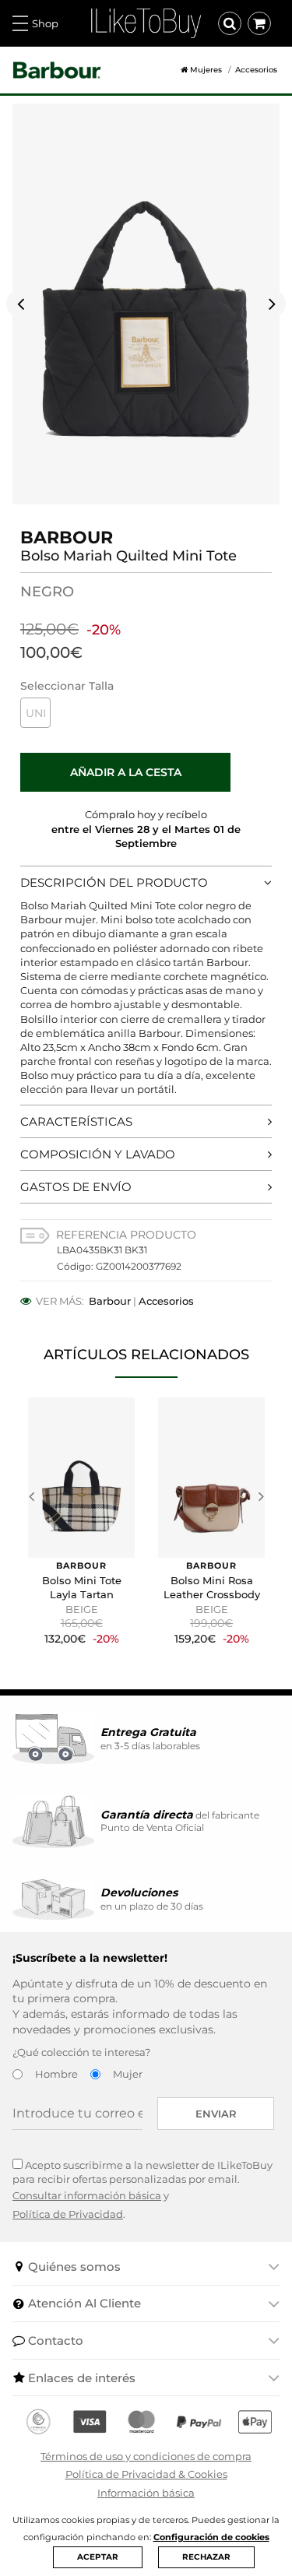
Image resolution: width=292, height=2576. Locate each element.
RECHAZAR (206, 2557)
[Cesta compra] (259, 23)
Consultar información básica (87, 2195)
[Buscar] (230, 23)
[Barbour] (57, 70)
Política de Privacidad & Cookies (146, 2474)
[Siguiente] (272, 304)
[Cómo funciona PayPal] (199, 2422)
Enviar (216, 2114)
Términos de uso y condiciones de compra (146, 2456)
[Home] (178, 70)
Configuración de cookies (211, 2537)
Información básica (146, 2493)
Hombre (56, 2074)
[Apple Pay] (255, 2422)
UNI (36, 713)
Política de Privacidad (68, 2214)
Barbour (110, 1301)
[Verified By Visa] (90, 2422)
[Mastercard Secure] (141, 2422)
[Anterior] (20, 304)
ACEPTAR (98, 2557)
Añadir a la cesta (126, 772)
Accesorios (256, 70)
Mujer (128, 2074)
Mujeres (206, 70)
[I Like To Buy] (146, 22)
